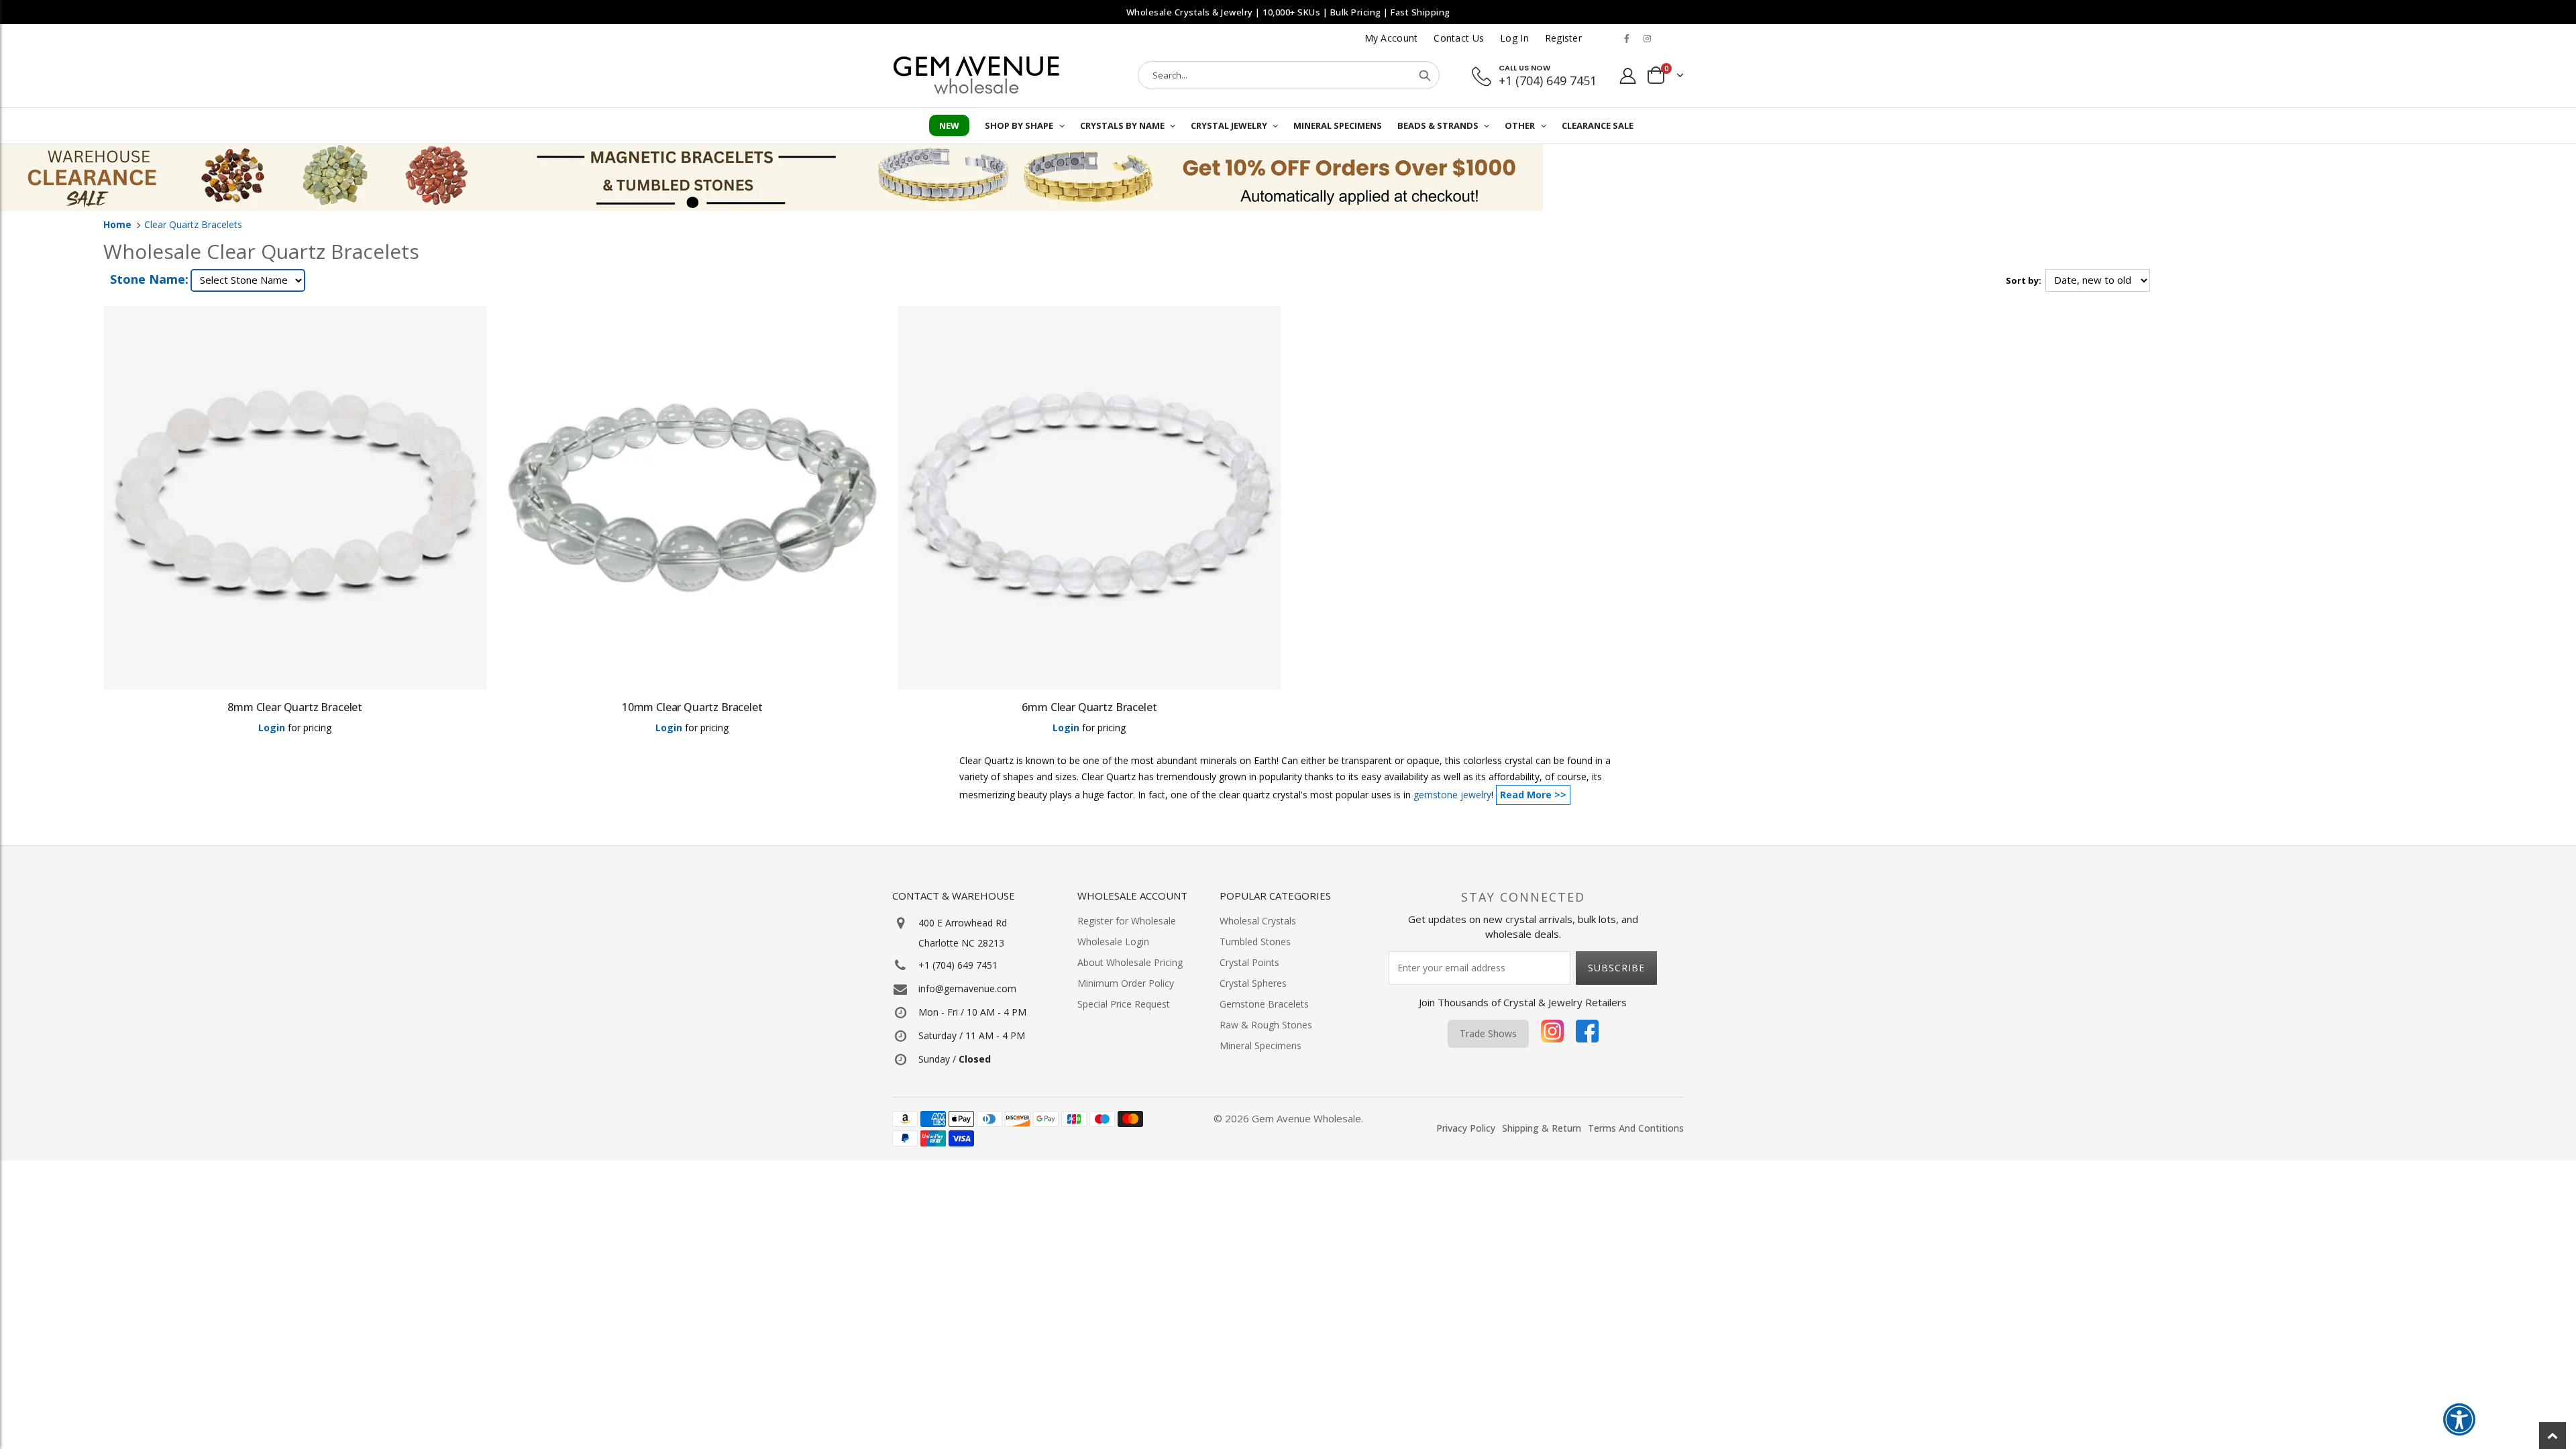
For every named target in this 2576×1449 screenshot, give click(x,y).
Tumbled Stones (1255, 942)
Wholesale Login (1113, 942)
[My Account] (1628, 75)
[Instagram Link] (1647, 38)
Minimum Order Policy (1126, 983)
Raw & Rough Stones (1266, 1025)
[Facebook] (1587, 1034)
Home (117, 224)
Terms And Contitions (1636, 1128)
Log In (1514, 38)
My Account (1391, 38)
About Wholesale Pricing (1130, 962)
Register (1563, 38)
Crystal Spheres (1253, 983)
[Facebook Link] (1627, 38)
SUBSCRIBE (1616, 968)
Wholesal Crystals (1258, 921)
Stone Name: (149, 279)
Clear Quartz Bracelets (193, 224)
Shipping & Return (1542, 1128)
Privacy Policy (1466, 1128)
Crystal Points (1249, 962)
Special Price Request (1124, 1004)
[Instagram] (1552, 1034)
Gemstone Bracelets (1264, 1004)
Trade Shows (1488, 1033)
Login (272, 728)
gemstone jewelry (1452, 795)
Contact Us (1459, 38)
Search (1425, 75)
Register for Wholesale (1127, 921)
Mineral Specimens (1260, 1045)
